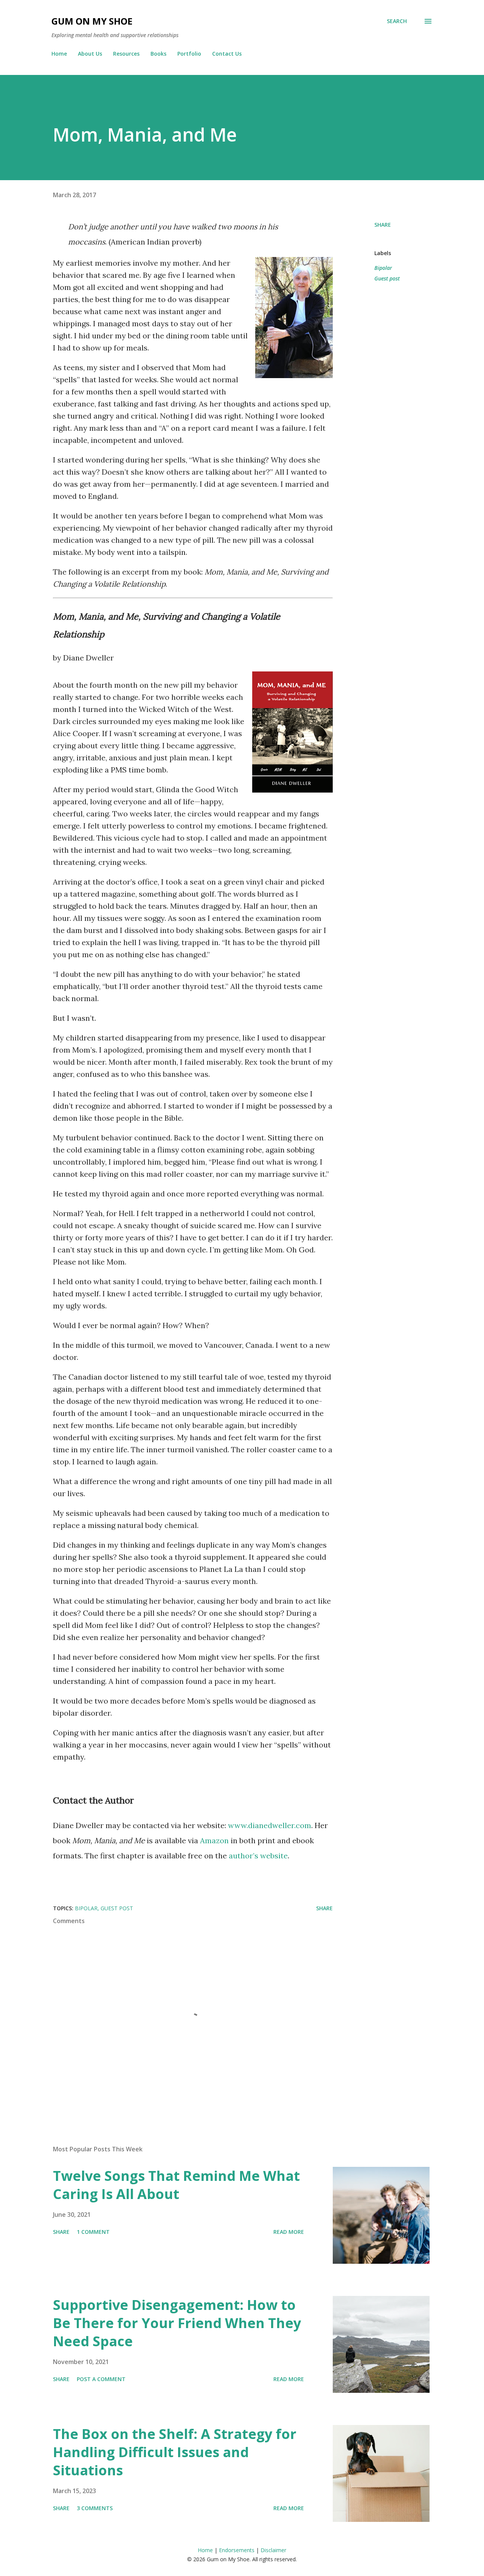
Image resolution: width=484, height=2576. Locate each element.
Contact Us (227, 54)
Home (59, 54)
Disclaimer (273, 2550)
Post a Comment (101, 2379)
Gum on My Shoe (92, 21)
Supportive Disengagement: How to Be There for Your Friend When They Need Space (177, 2323)
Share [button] (383, 225)
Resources (126, 54)
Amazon (214, 1840)
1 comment (93, 2232)
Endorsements (237, 2550)
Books (158, 54)
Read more (289, 2232)
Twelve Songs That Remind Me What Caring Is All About (176, 2185)
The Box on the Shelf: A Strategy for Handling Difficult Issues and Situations (175, 2452)
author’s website (258, 1856)
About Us (90, 54)
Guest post (387, 278)
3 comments (95, 2508)
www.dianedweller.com (270, 1825)
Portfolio (189, 54)
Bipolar (383, 268)
